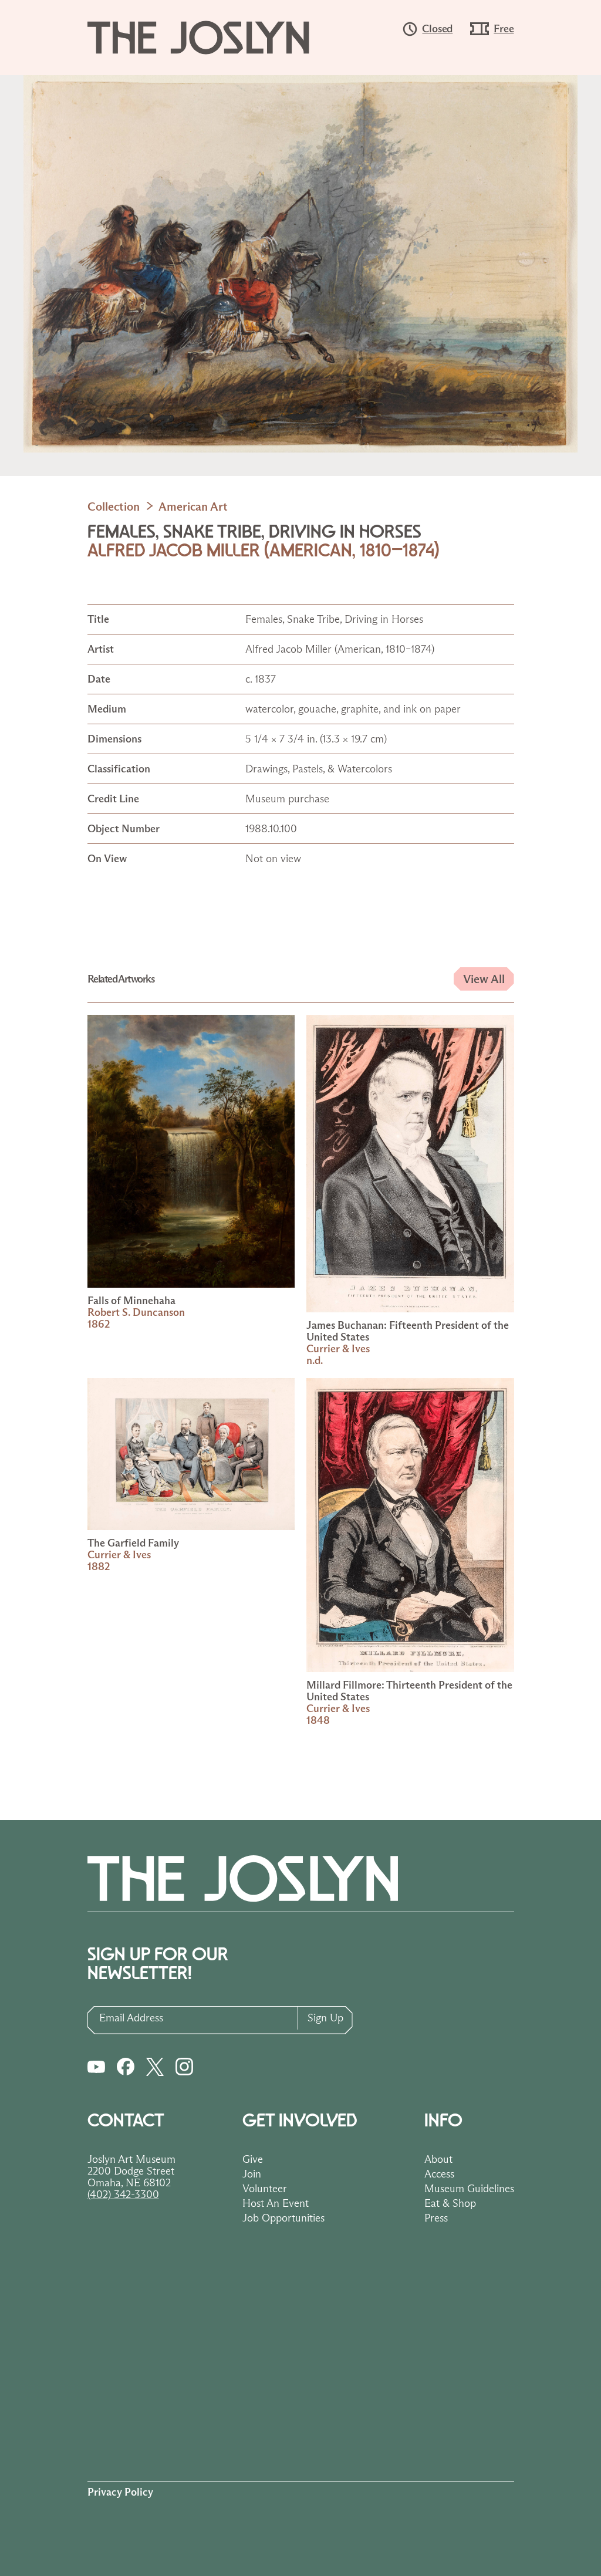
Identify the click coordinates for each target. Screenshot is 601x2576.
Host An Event (276, 2203)
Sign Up (325, 2018)
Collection (114, 507)
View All (484, 979)
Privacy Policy (120, 2492)
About (438, 2159)
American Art (193, 507)
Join (252, 2174)
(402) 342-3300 (123, 2195)
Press (436, 2218)
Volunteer (265, 2189)
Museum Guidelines (469, 2189)
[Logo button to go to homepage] (210, 38)
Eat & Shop (450, 2203)
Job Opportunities (283, 2218)
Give (253, 2159)
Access (439, 2174)
